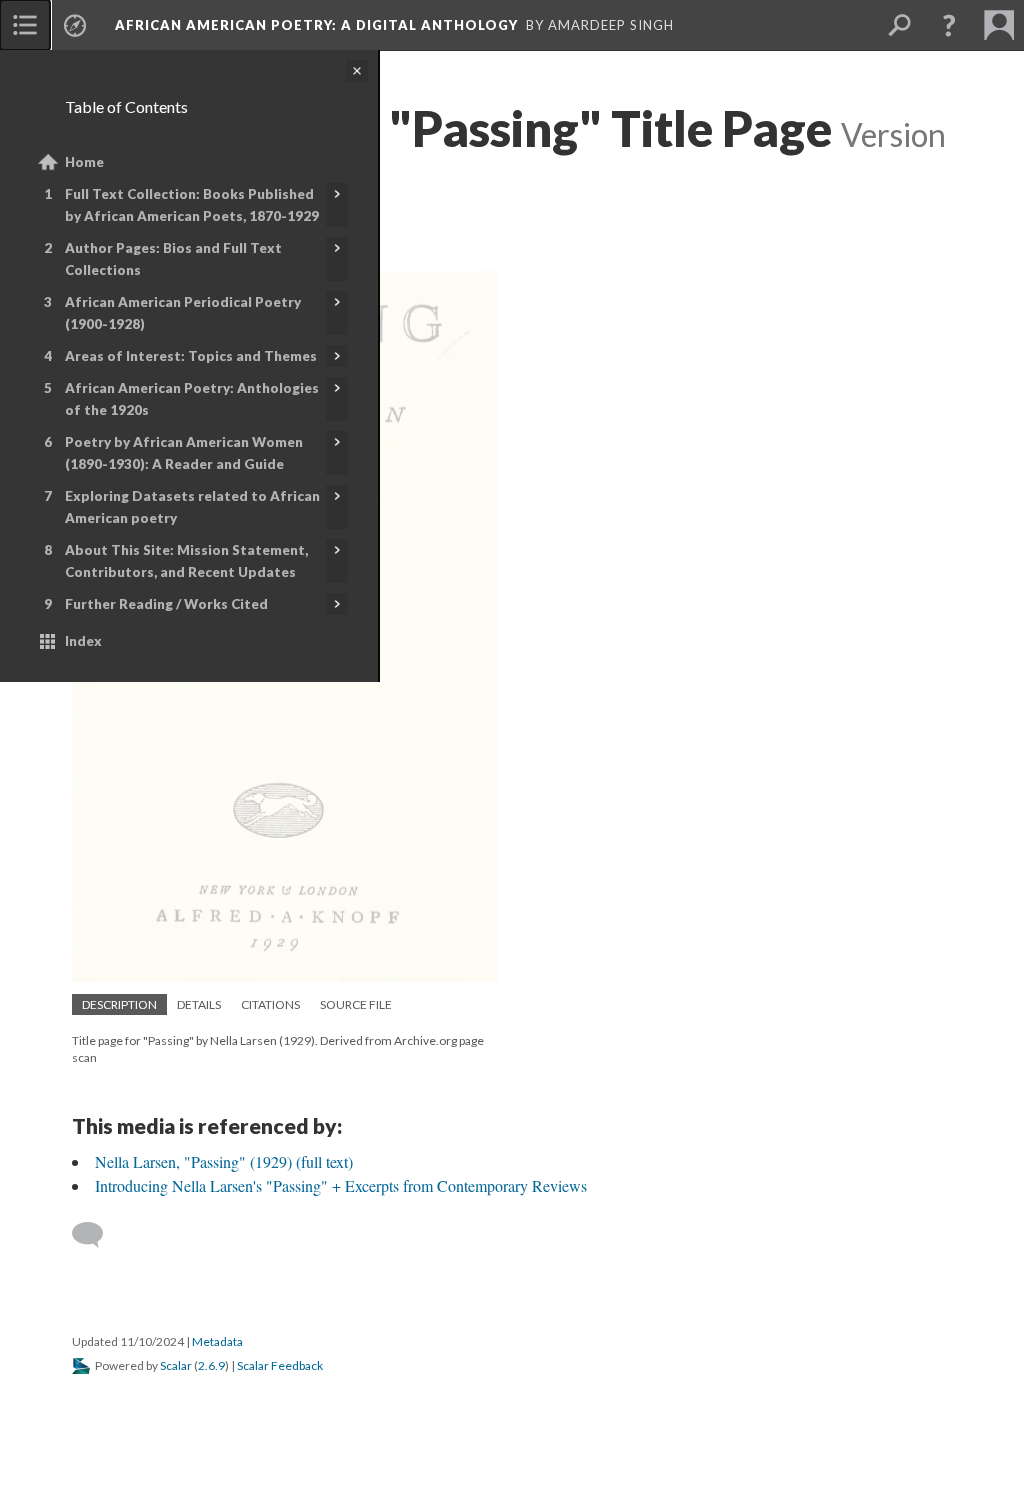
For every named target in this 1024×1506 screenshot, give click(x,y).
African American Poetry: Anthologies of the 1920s (192, 399)
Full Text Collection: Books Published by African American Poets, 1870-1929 (192, 205)
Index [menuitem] (83, 641)
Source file (356, 1004)
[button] (949, 25)
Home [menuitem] (84, 162)
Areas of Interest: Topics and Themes (191, 356)
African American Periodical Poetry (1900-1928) (183, 313)
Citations (270, 1004)
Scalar (176, 1365)
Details (199, 1004)
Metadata (217, 1341)
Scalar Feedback (280, 1365)
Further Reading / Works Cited (166, 604)
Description (119, 1004)
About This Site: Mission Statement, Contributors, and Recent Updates (186, 561)
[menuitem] (25, 25)
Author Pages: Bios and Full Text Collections (173, 259)
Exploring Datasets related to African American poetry (192, 507)
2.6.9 (211, 1365)
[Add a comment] (96, 1235)
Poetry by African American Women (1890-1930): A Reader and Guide (184, 453)
